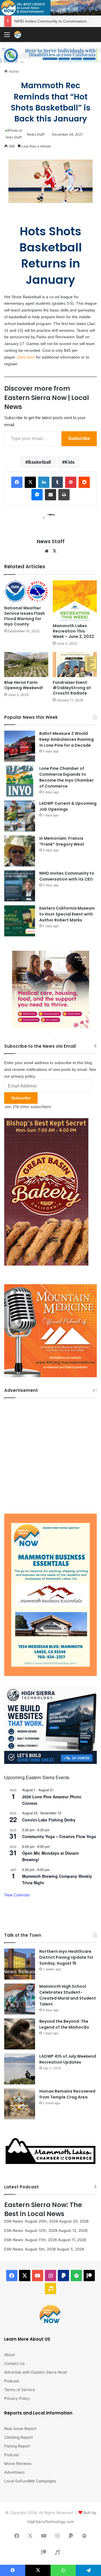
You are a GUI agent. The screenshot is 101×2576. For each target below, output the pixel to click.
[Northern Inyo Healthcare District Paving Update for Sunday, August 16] (20, 1964)
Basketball (39, 462)
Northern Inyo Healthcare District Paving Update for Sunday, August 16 (66, 1957)
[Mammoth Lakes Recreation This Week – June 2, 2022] (75, 600)
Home (13, 71)
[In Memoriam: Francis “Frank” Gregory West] (20, 851)
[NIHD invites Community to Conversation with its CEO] (20, 886)
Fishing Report (17, 2446)
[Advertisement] (50, 1454)
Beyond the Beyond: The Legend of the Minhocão (64, 2024)
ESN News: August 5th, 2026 (30, 2249)
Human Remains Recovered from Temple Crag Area (67, 2094)
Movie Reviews (18, 2464)
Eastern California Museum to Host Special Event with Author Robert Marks (67, 914)
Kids (70, 462)
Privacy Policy (17, 2398)
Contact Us (14, 2363)
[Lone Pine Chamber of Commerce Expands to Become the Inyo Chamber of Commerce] (20, 781)
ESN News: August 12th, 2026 (31, 2230)
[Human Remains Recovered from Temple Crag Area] (20, 2104)
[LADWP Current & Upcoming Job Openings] (20, 816)
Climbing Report (19, 2437)
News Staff (36, 134)
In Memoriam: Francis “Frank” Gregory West (62, 841)
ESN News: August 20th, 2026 (31, 2221)
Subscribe (79, 438)
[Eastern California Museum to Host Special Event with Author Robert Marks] (20, 921)
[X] (54, 551)
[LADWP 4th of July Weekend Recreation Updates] (20, 2069)
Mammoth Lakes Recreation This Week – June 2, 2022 (73, 631)
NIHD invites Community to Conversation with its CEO (67, 876)
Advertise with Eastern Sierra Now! (36, 2372)
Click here (26, 357)
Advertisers (14, 2472)
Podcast (12, 2381)
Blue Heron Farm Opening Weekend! (24, 685)
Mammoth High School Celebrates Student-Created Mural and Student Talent (68, 1995)
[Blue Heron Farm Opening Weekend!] (26, 665)
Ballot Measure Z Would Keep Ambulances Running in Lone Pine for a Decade (66, 739)
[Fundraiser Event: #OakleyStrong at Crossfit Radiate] (75, 665)
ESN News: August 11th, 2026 (31, 2240)
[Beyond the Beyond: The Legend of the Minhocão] (20, 2034)
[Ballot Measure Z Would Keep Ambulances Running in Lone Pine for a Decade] (20, 746)
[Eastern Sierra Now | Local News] (18, 35)
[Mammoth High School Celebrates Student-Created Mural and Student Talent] (20, 1999)
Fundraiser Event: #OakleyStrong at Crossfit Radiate (72, 688)
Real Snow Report (20, 2429)
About (10, 2355)
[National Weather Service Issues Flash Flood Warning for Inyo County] (26, 592)
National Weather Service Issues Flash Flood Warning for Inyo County (25, 616)
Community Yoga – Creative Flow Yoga (59, 1836)
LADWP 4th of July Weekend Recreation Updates (68, 2059)
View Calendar (17, 1895)
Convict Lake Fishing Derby (49, 1820)
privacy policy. (24, 1076)
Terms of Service (20, 2390)
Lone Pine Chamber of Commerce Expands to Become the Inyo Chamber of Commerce (66, 777)
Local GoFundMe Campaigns (30, 2481)
